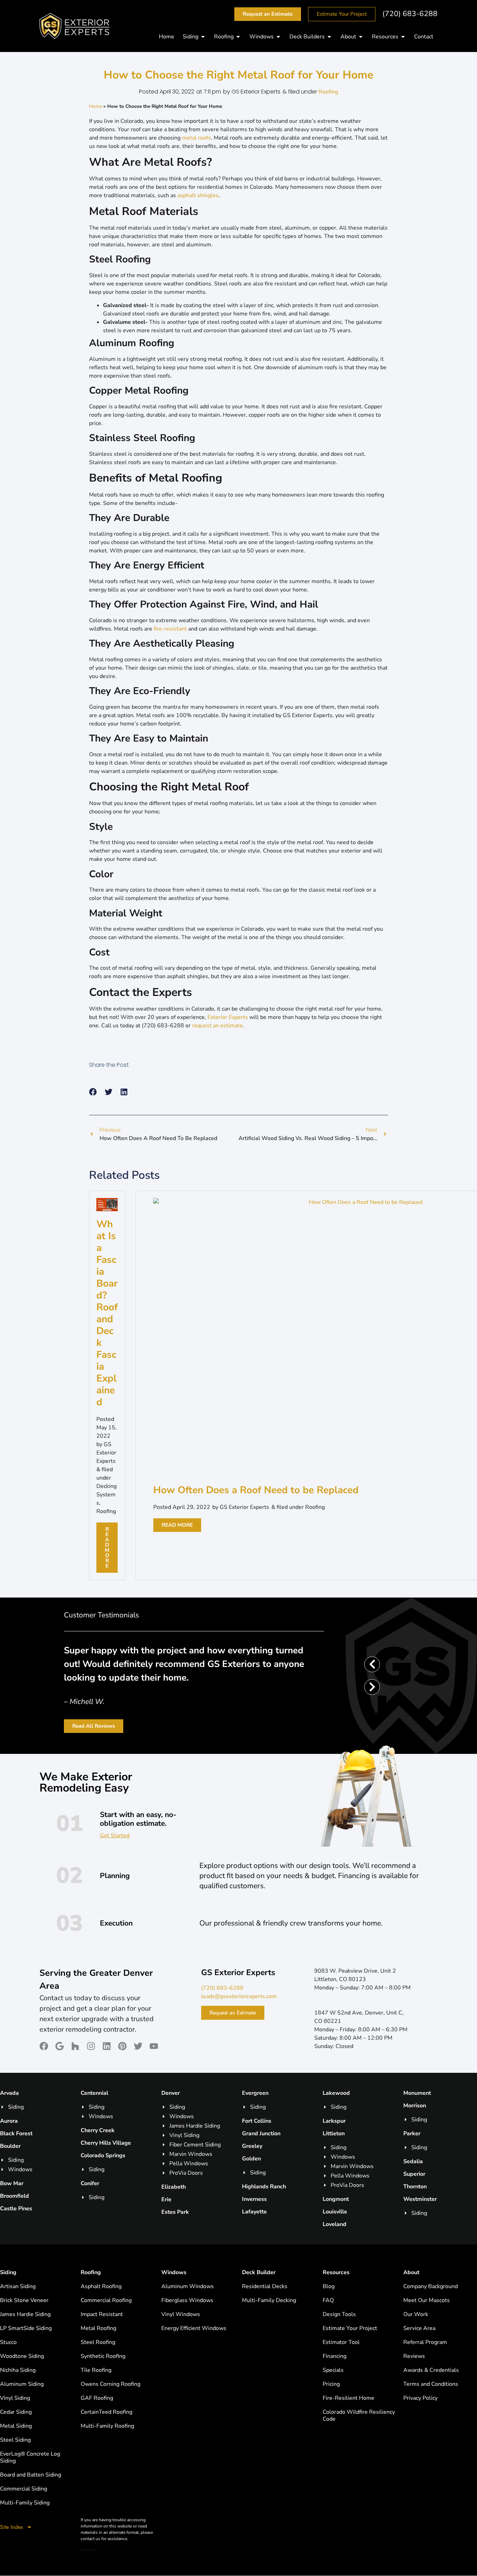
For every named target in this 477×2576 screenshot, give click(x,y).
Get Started (115, 1836)
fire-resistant (170, 629)
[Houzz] (75, 2046)
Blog (329, 2286)
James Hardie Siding (25, 2314)
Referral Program (425, 2342)
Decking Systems (107, 1495)
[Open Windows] (278, 37)
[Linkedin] (107, 2046)
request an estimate (217, 1026)
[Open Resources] (403, 37)
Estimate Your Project (350, 2328)
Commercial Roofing (106, 2300)
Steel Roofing (98, 2342)
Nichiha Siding (18, 2370)
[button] (93, 1092)
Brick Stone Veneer (24, 2300)
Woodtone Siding (22, 2356)
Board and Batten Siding (31, 2475)
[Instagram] (91, 2046)
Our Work (416, 2314)
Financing (335, 2356)
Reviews (414, 2356)
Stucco (8, 2342)
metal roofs (196, 138)
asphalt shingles (198, 195)
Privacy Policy (420, 2398)
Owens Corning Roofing (111, 2384)
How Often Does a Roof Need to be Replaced (256, 1490)
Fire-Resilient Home (348, 2398)
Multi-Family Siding (25, 2503)
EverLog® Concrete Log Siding (30, 2457)
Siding (8, 2272)
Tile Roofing (96, 2370)
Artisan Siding (18, 2286)
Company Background (431, 2286)
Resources (336, 2272)
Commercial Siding (24, 2489)
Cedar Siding (16, 2412)
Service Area (419, 2328)
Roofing (328, 92)
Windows (174, 2272)
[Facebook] (44, 2046)
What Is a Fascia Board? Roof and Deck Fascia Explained (107, 1313)
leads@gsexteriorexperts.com (239, 1996)
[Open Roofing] (238, 37)
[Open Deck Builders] (329, 37)
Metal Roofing (98, 2328)
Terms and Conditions (431, 2384)
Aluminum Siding (22, 2384)
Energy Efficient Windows (194, 2328)
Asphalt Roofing (101, 2286)
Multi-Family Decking (269, 2300)
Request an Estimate (233, 2013)
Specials (333, 2370)
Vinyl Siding (15, 2398)
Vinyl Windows (181, 2314)
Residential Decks (265, 2286)
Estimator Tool (341, 2342)
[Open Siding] (203, 37)
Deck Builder (259, 2272)
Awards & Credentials (431, 2370)
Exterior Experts (228, 1017)
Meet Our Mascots (427, 2300)
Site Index (12, 2527)
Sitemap (88, 2550)
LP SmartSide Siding (26, 2328)
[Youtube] (154, 2046)
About (411, 2272)
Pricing (331, 2384)
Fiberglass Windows (187, 2300)
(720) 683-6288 (410, 14)
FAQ (328, 2300)
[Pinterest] (122, 2046)
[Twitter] (138, 2046)
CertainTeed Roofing (107, 2412)
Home (96, 106)
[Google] (60, 2046)
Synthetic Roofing (103, 2356)
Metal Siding (16, 2426)
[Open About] (361, 37)
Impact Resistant (102, 2314)
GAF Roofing (97, 2398)
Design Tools (339, 2314)
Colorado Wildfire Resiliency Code (359, 2415)
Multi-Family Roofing (107, 2426)
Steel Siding (15, 2440)
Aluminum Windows (188, 2286)
